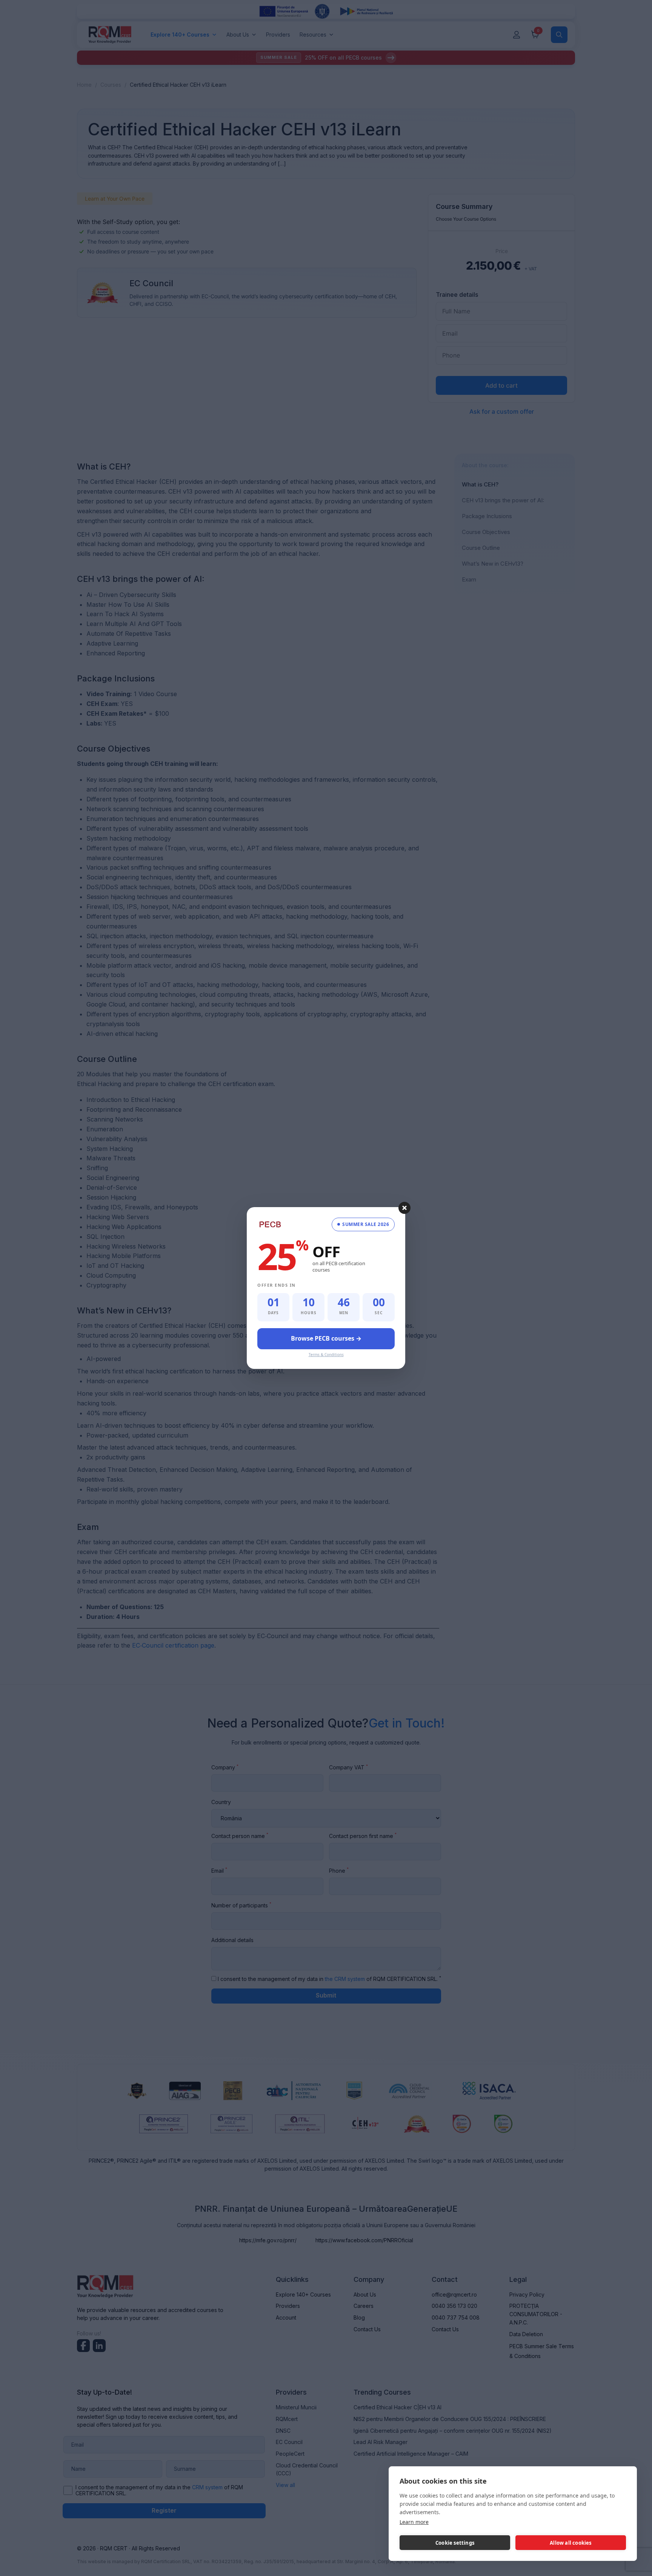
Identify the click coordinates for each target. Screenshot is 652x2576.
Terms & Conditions (326, 1355)
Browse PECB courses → (326, 1338)
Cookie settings (455, 2543)
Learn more (414, 2522)
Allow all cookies (570, 2543)
